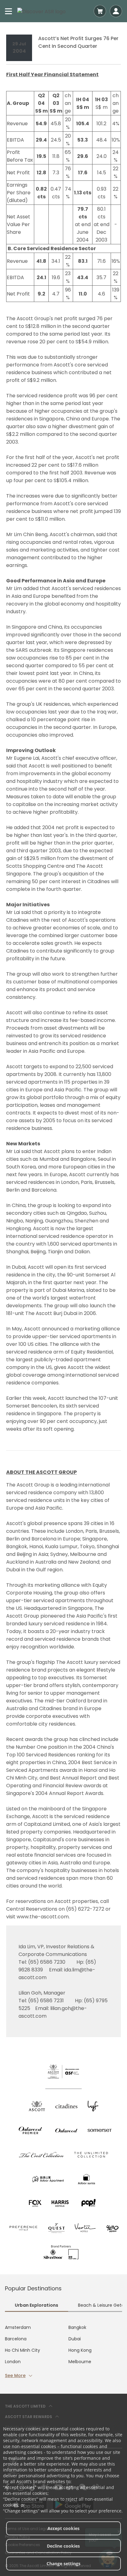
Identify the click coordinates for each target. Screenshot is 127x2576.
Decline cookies (63, 2546)
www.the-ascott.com (43, 1917)
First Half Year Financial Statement (52, 74)
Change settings (63, 2564)
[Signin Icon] (116, 11)
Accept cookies (63, 2528)
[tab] (37, 2306)
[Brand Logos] (37, 2106)
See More (15, 2375)
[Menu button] (9, 11)
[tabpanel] (63, 2352)
